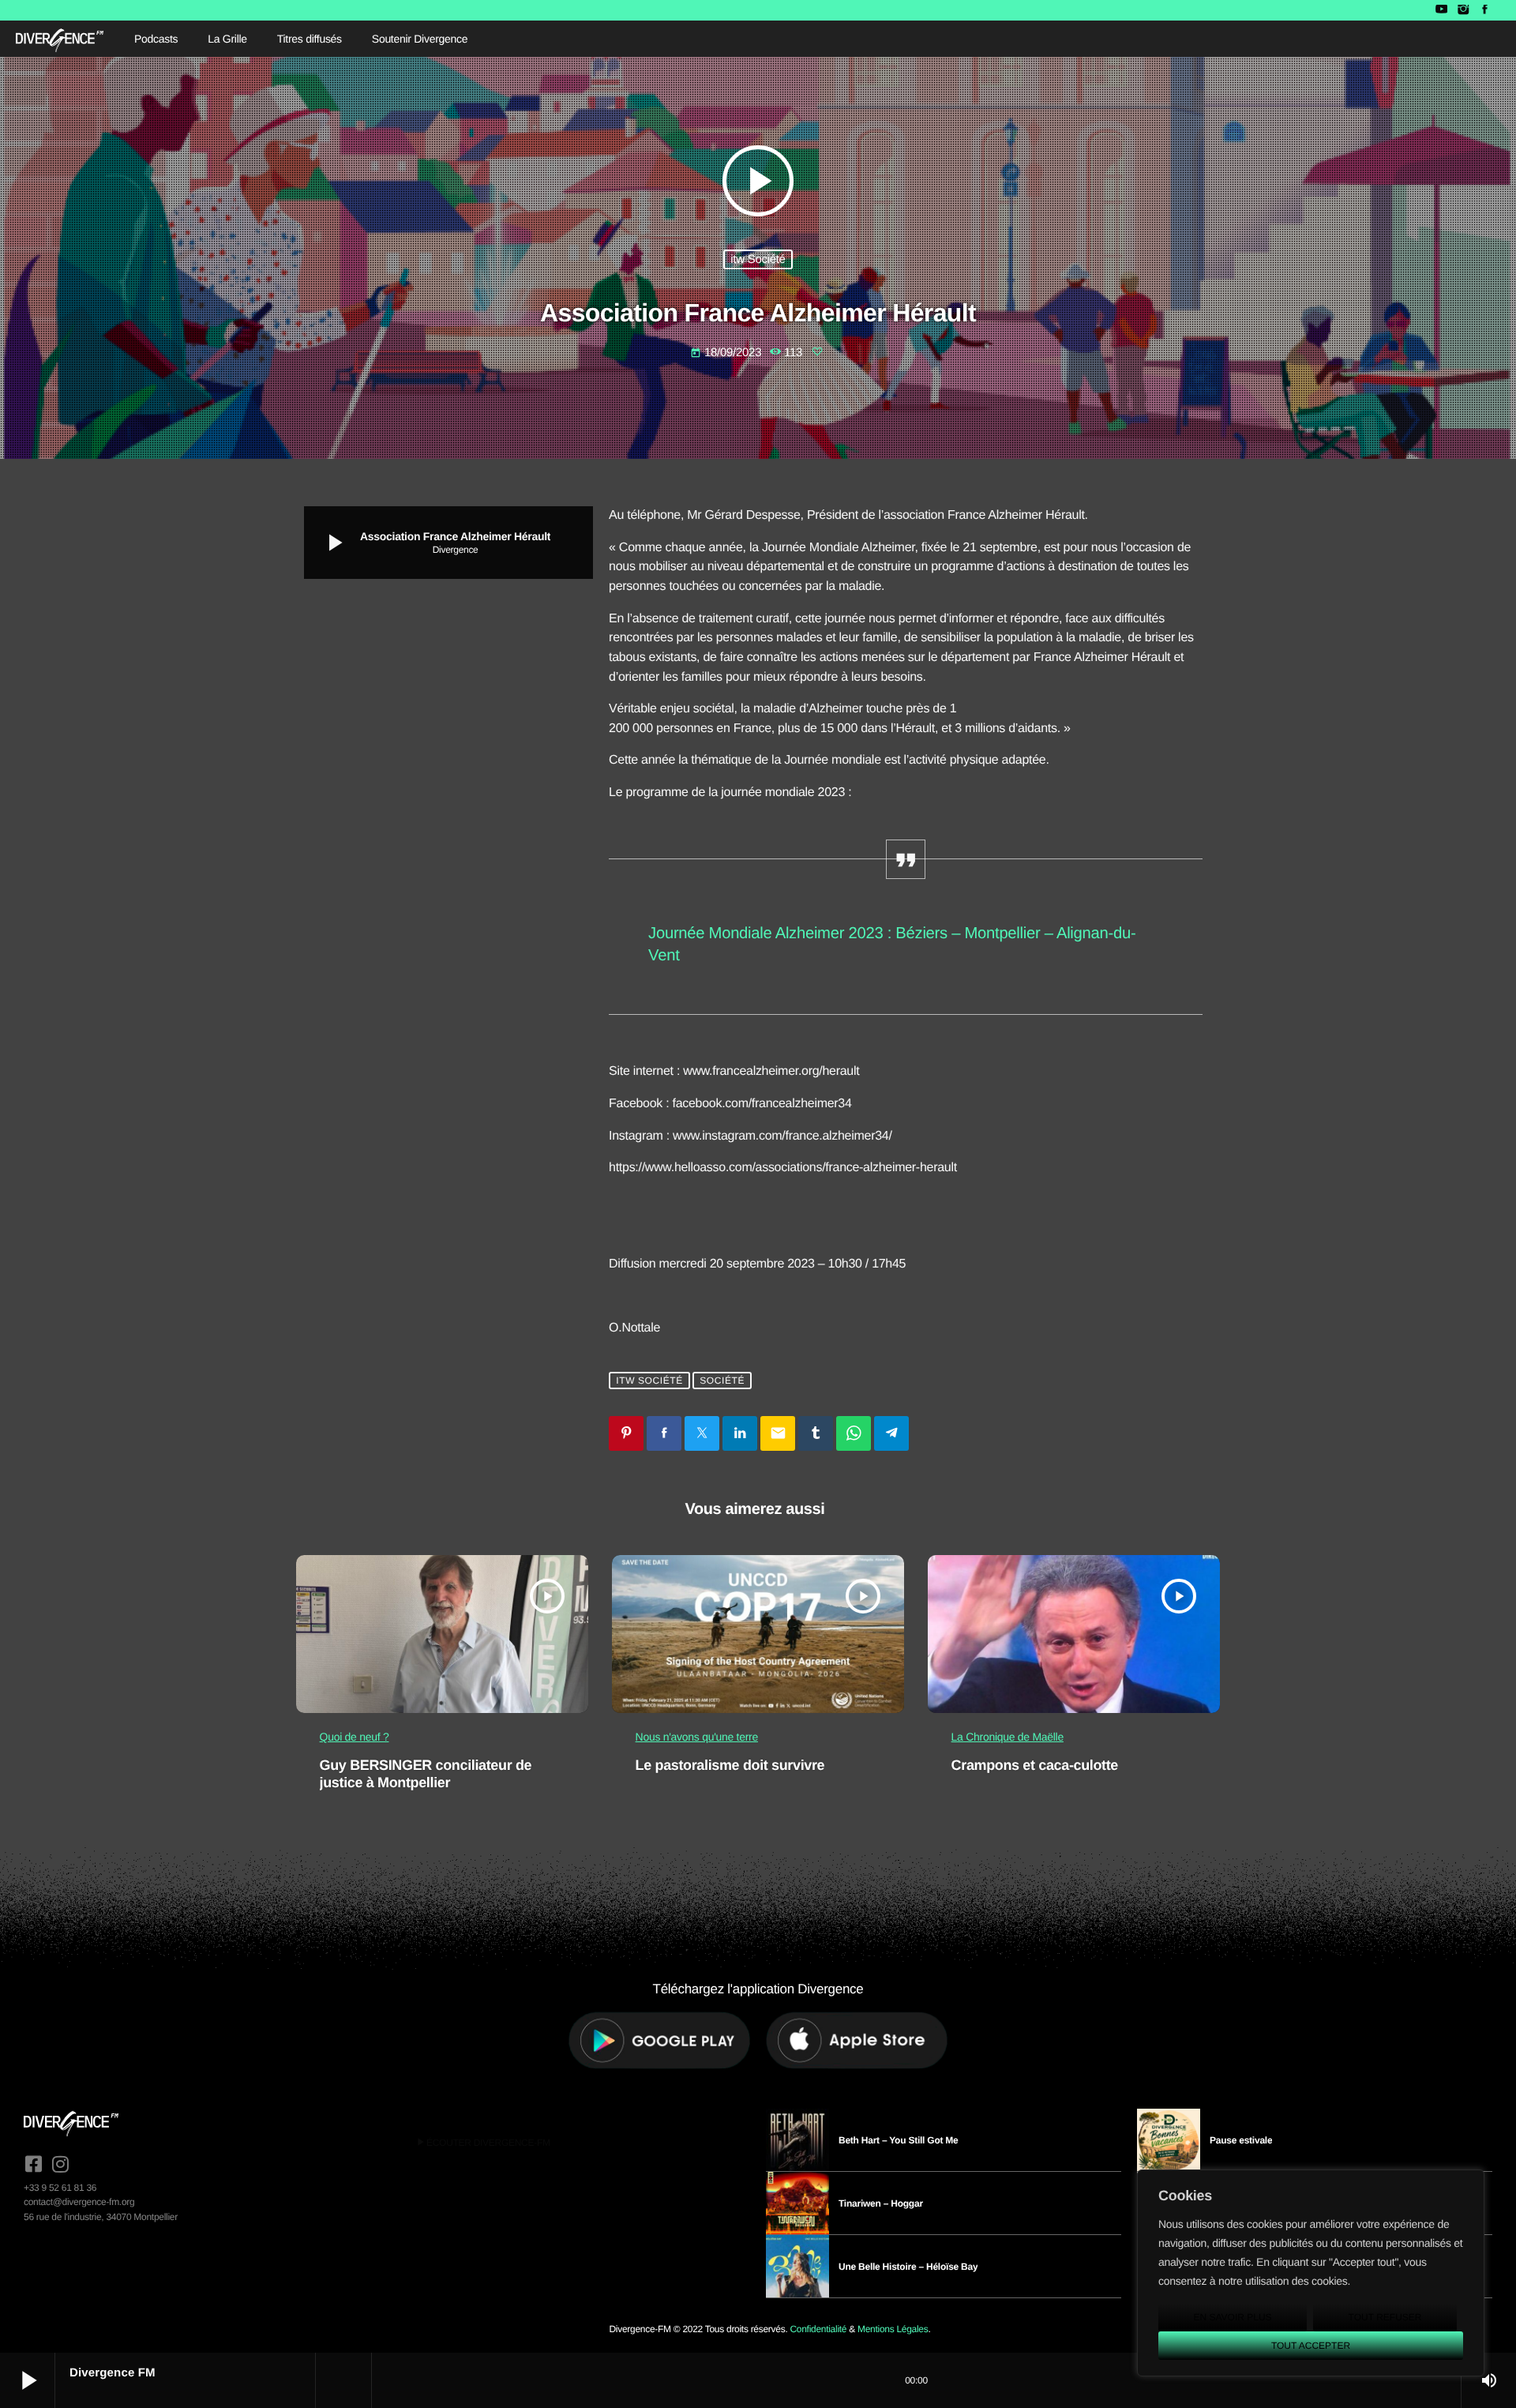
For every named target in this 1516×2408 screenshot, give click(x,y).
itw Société (758, 259)
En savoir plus (1232, 2317)
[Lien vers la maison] (60, 39)
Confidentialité (818, 2329)
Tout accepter (1311, 2346)
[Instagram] (1463, 10)
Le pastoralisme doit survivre (730, 1765)
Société (722, 1381)
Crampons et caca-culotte (1035, 1765)
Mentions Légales (893, 2329)
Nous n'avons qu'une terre (697, 1737)
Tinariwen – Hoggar (881, 2203)
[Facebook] (1485, 10)
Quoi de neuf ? (355, 1737)
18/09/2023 (727, 353)
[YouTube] (1441, 10)
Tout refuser (1385, 2317)
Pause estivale (1241, 2140)
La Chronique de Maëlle (1008, 1737)
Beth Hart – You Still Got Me (899, 2140)
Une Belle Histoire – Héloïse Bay (908, 2267)
